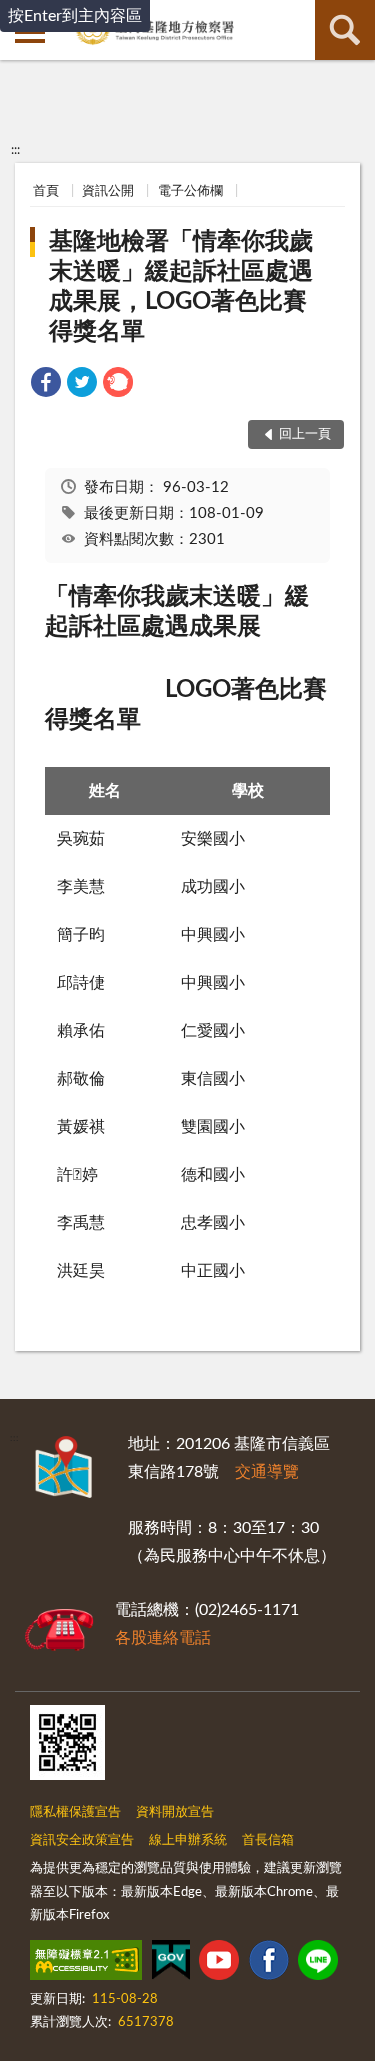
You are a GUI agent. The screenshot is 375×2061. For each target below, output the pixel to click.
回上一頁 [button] (305, 434)
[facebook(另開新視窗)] (269, 1964)
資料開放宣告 (175, 1812)
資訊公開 (108, 191)
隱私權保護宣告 (75, 1812)
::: (15, 150)
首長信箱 (268, 1840)
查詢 (345, 30)
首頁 (46, 191)
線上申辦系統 (188, 1840)
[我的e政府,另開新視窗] (171, 1964)
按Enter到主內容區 (75, 16)
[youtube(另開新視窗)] (219, 1964)
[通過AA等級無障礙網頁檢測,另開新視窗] (86, 1964)
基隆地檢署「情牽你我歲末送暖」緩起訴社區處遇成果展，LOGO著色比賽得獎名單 (181, 287)
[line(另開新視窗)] (318, 1964)
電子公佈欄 (190, 191)
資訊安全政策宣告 (82, 1840)
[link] (46, 385)
